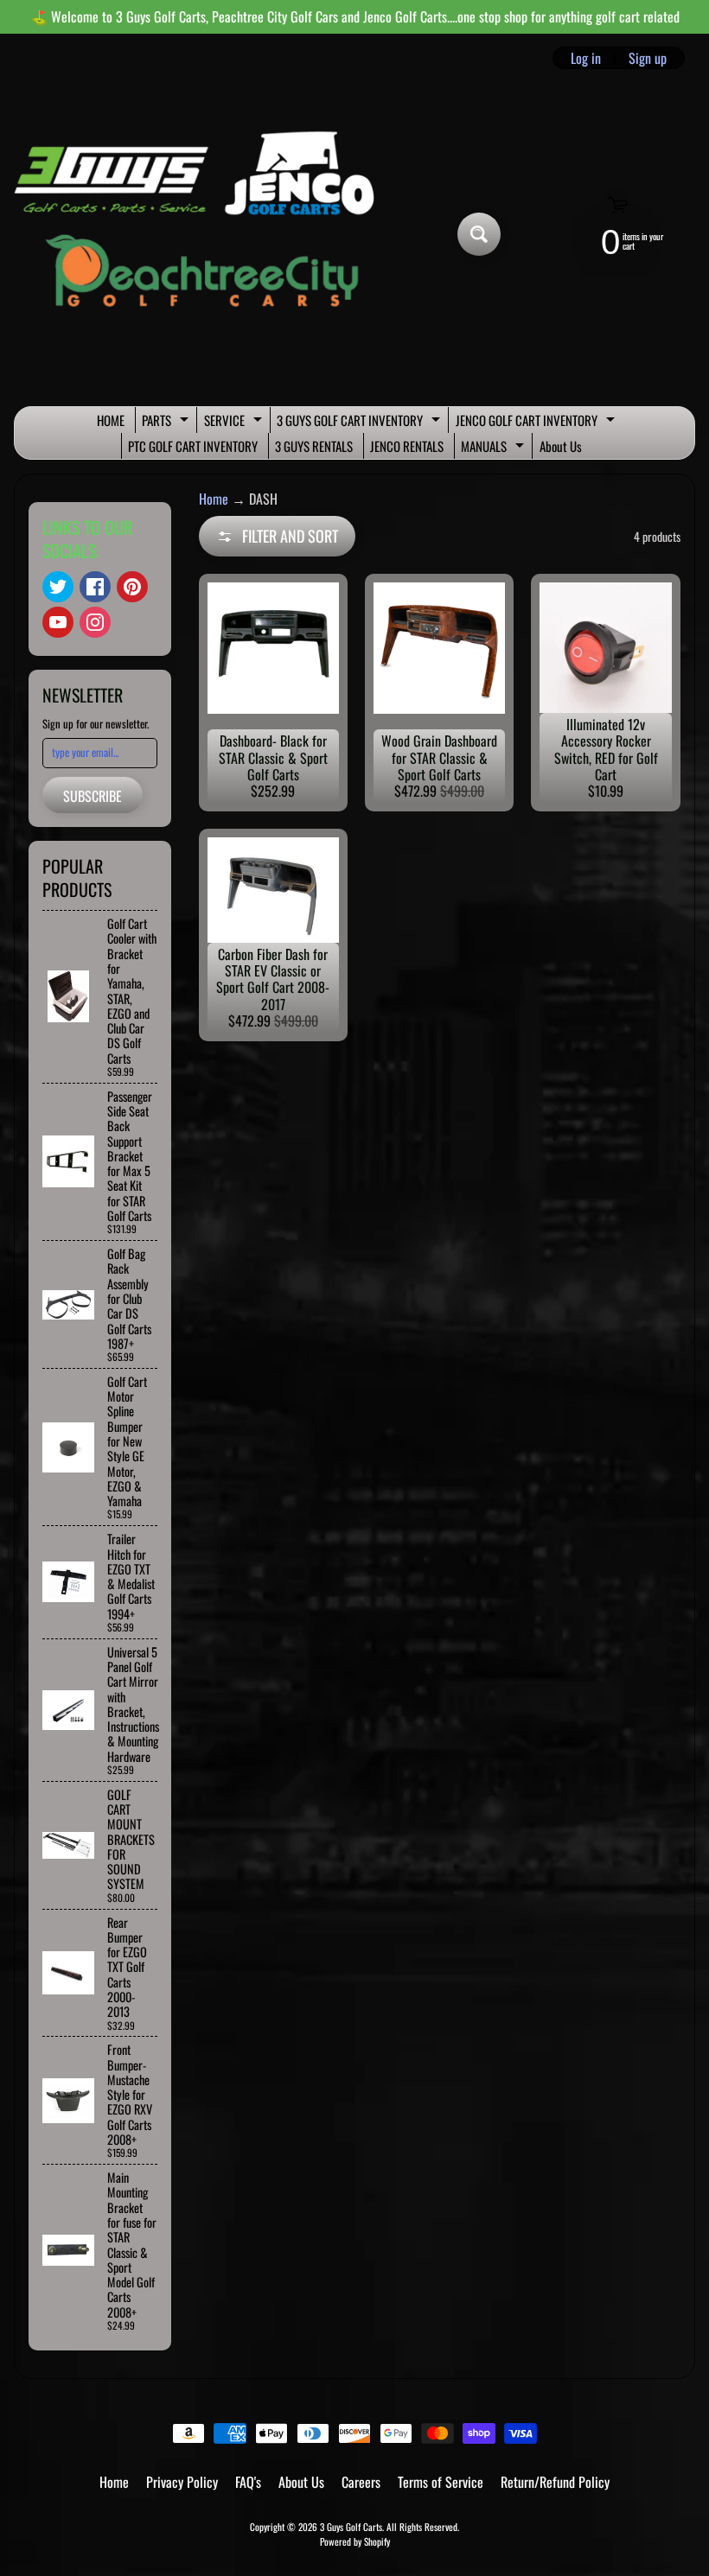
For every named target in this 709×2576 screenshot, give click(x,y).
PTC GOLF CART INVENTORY (193, 446)
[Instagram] (95, 622)
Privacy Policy (182, 2482)
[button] (277, 536)
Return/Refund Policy (555, 2482)
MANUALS (495, 448)
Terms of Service (441, 2482)
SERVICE (235, 422)
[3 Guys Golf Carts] (202, 235)
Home (214, 499)
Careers (361, 2482)
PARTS (167, 422)
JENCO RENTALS (407, 446)
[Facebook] (95, 587)
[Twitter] (58, 587)
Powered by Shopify (355, 2541)
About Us (561, 446)
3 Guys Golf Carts (351, 2527)
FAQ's (248, 2482)
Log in (586, 58)
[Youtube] (58, 622)
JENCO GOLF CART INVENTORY (537, 422)
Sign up (648, 58)
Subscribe (93, 796)
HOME (111, 420)
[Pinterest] (132, 587)
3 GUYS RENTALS (314, 446)
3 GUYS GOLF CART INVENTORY (361, 422)
